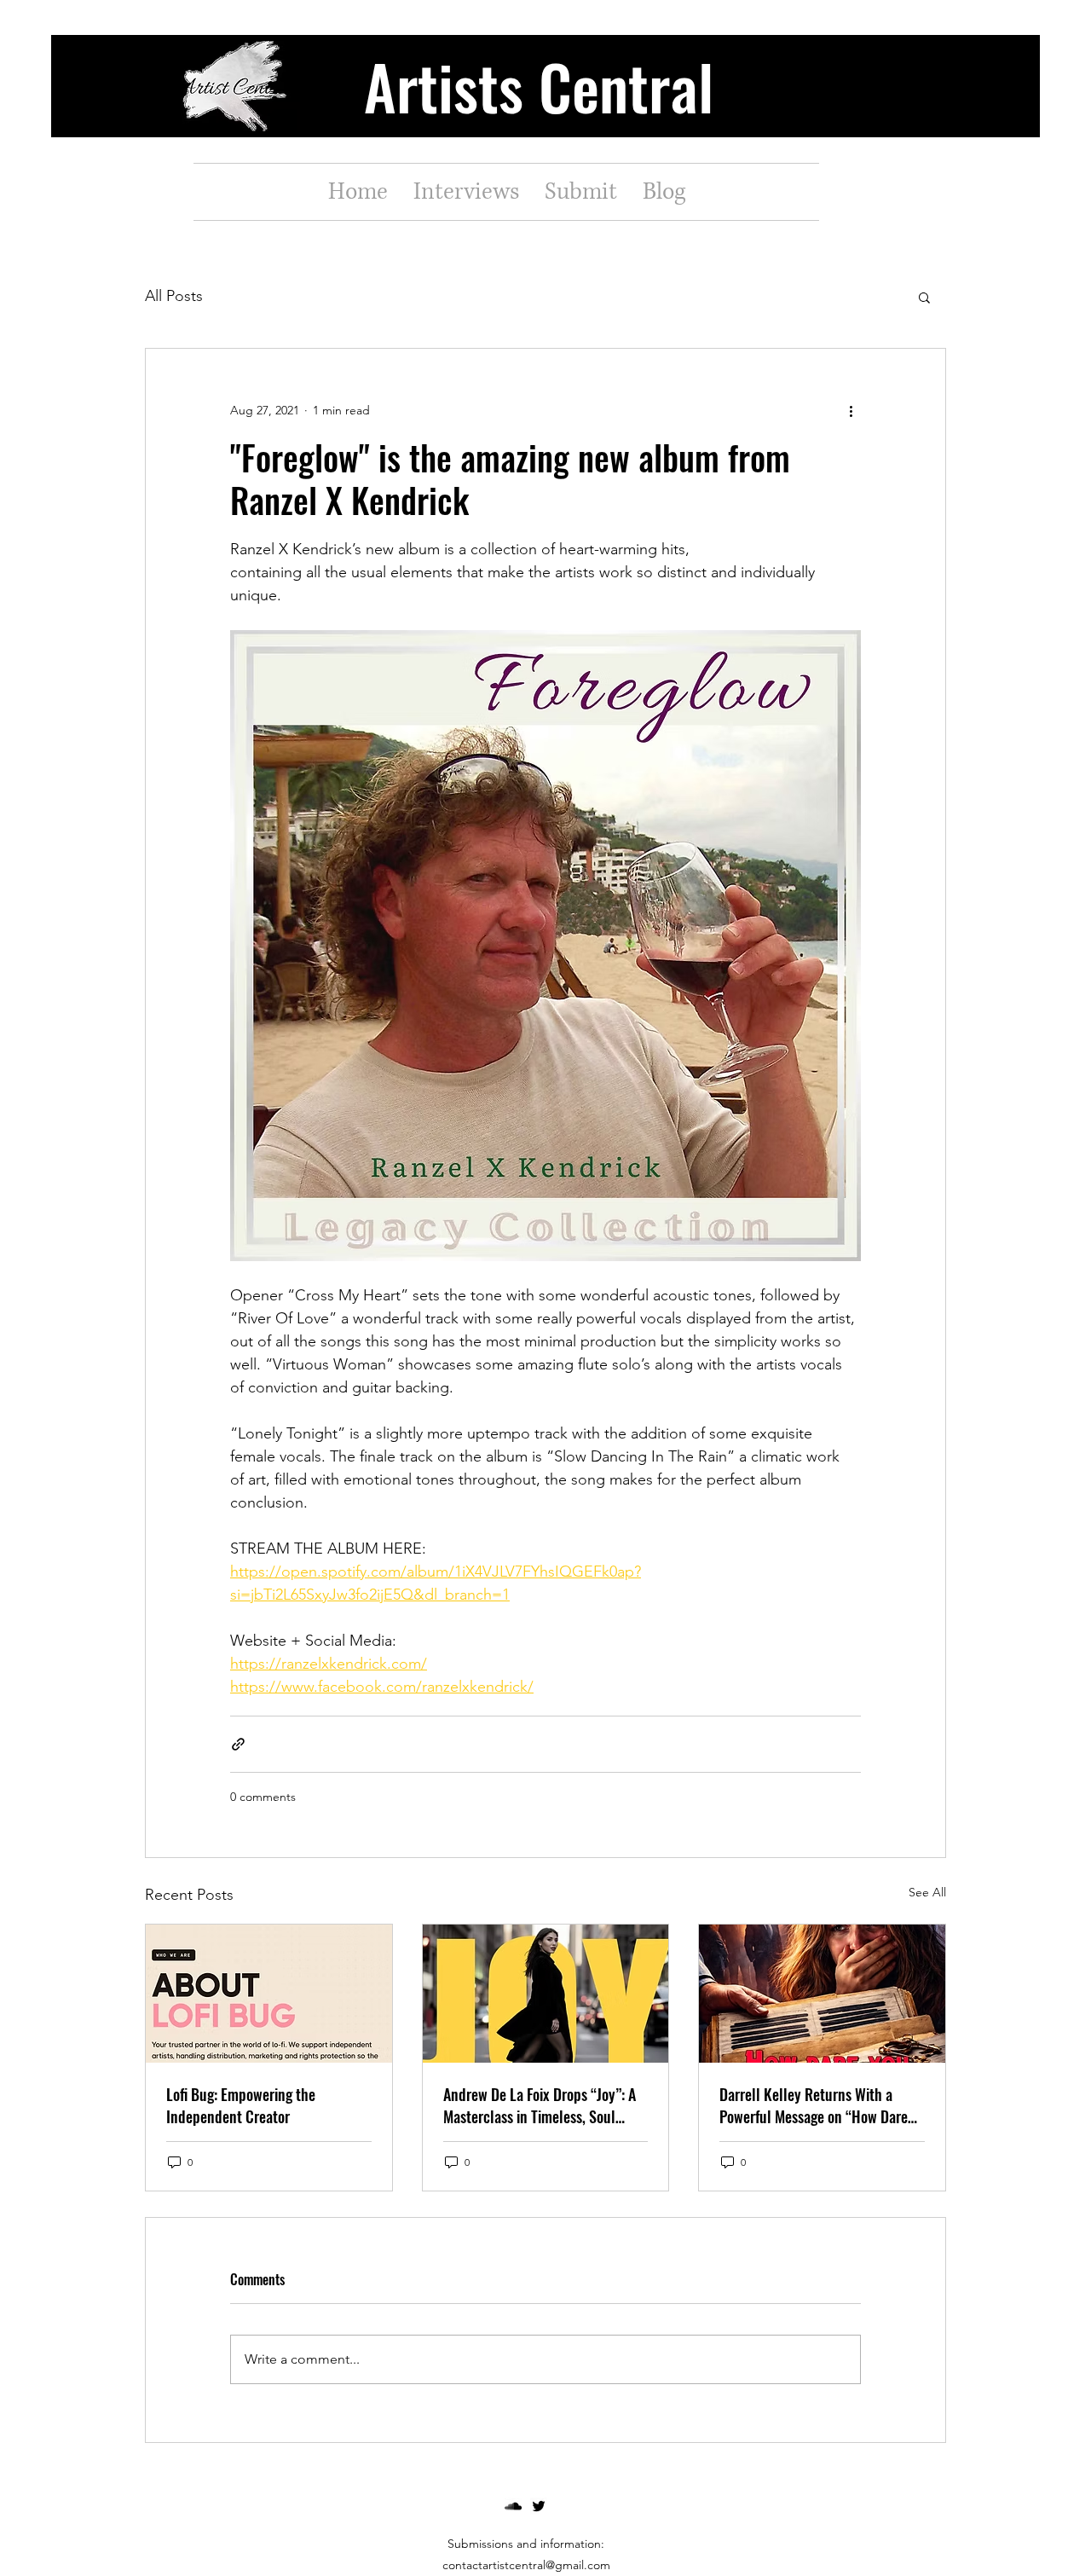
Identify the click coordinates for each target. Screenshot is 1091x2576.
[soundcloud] (513, 2506)
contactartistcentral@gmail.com (526, 2565)
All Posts (174, 296)
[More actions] (851, 410)
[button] (924, 297)
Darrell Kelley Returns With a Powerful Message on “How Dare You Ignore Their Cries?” (814, 2105)
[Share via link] (238, 1744)
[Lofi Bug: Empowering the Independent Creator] (269, 1994)
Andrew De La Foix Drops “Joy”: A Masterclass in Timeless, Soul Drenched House (540, 2105)
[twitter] (539, 2506)
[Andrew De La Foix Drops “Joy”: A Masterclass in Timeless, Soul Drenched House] (546, 1994)
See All (927, 1892)
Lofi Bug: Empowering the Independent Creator (241, 2105)
